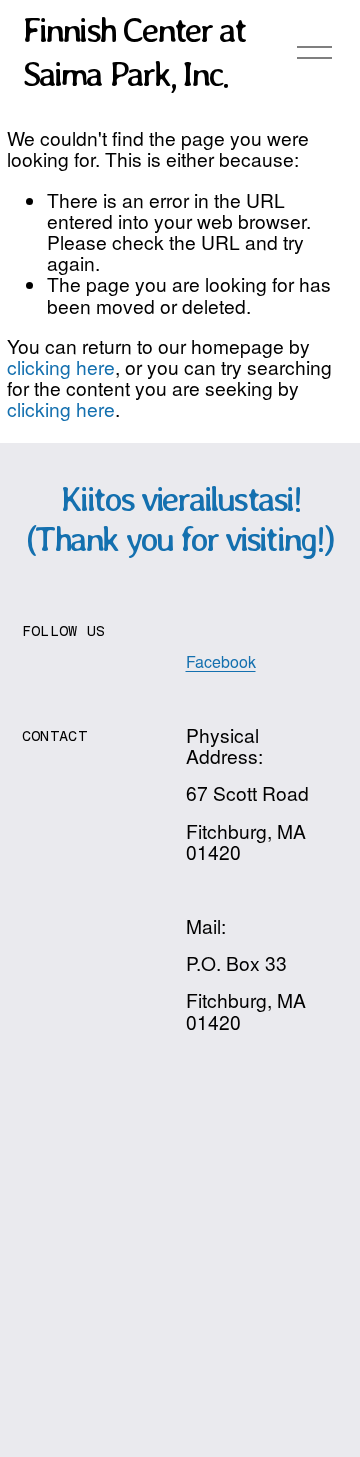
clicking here (61, 366)
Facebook (221, 662)
